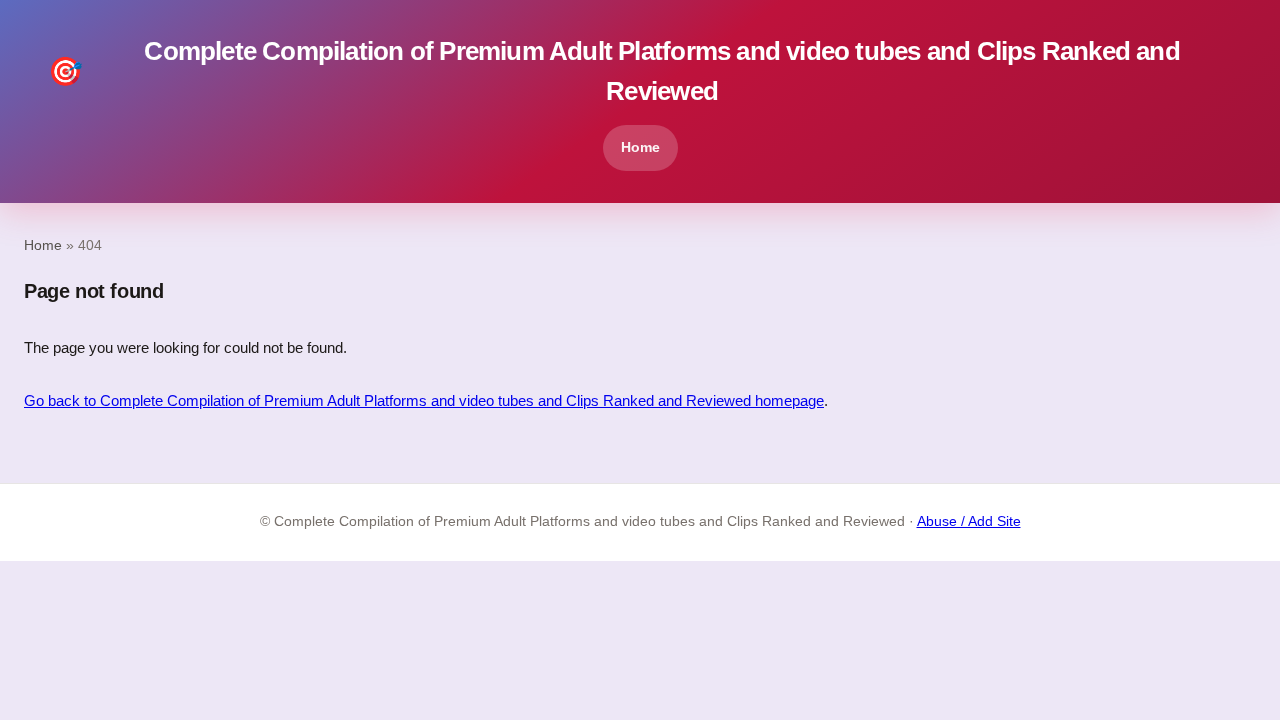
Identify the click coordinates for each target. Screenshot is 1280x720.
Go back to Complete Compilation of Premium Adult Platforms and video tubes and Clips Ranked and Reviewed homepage (424, 400)
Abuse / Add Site (969, 521)
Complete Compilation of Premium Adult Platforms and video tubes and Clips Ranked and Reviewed (614, 71)
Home (640, 147)
